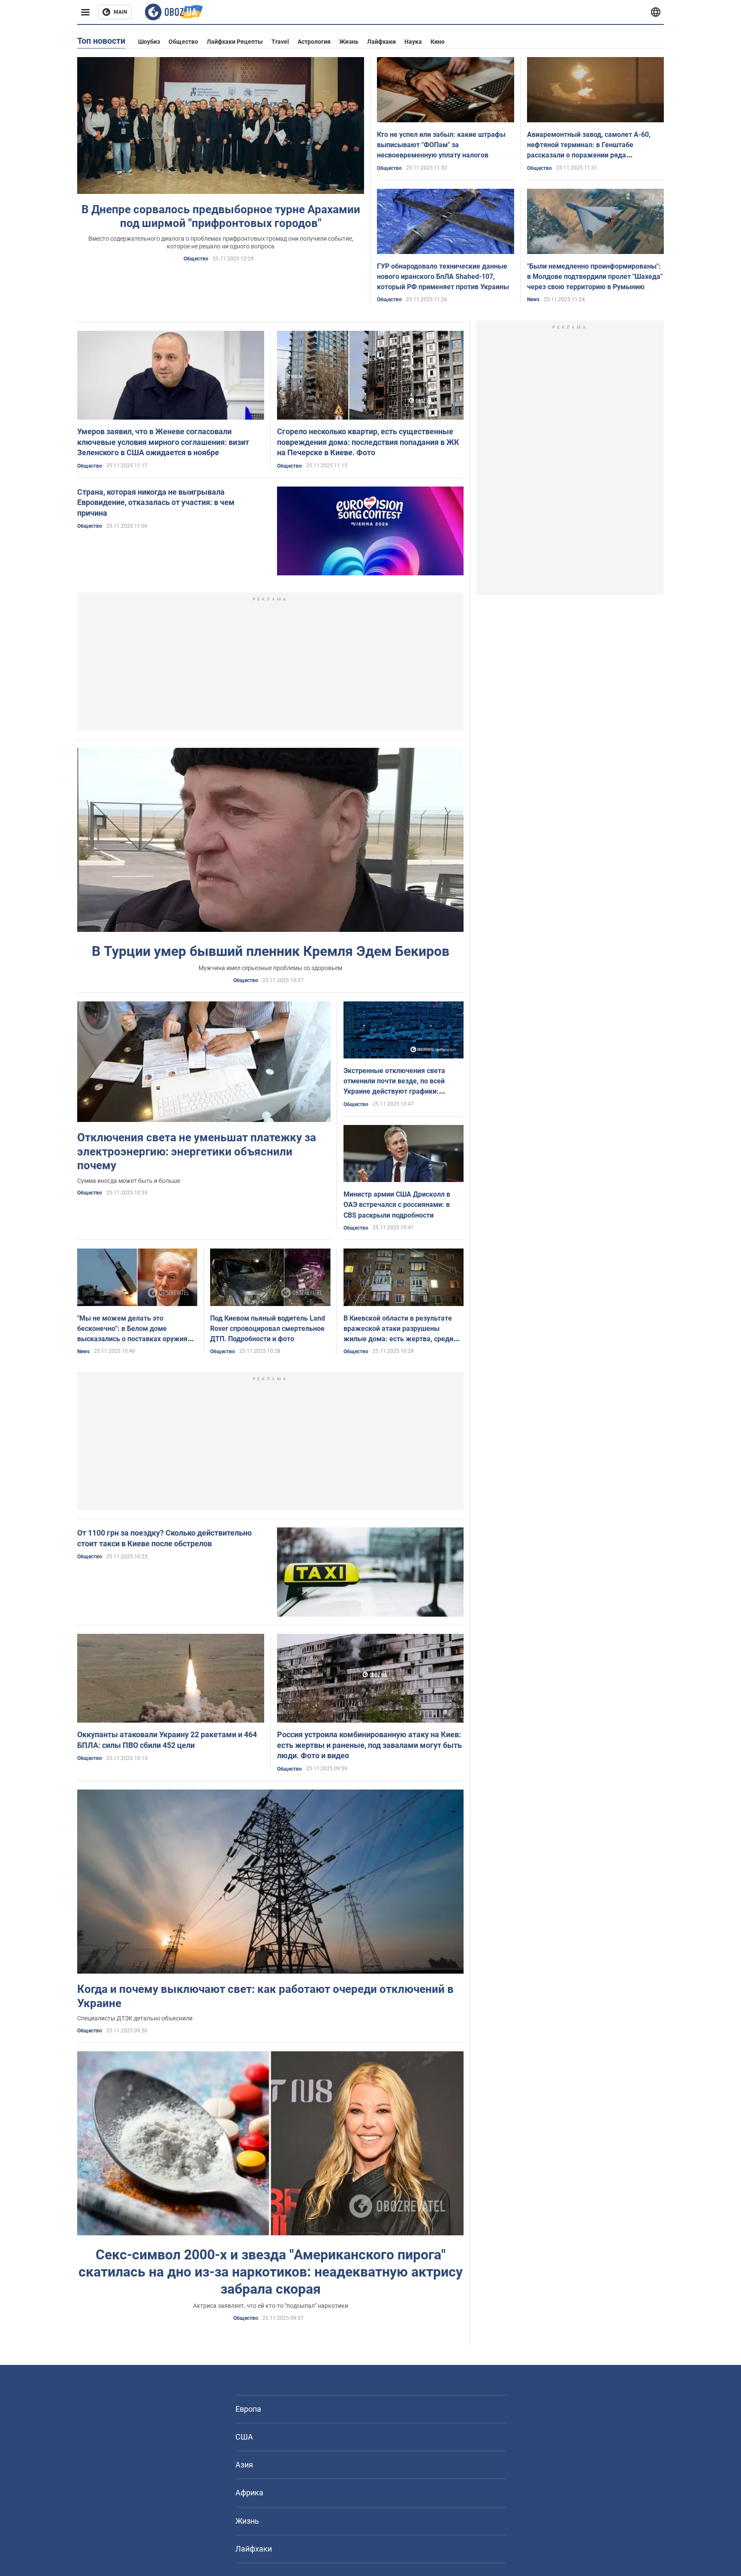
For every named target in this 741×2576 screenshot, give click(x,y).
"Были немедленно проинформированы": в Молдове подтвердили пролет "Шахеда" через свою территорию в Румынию (595, 277)
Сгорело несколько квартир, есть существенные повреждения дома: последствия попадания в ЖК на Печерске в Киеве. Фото (368, 442)
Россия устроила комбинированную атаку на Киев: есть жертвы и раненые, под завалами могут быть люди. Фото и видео (369, 1745)
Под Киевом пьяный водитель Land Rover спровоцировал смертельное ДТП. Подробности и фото (268, 1329)
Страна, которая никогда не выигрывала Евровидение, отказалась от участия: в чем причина (156, 502)
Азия (244, 2465)
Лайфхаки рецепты (235, 42)
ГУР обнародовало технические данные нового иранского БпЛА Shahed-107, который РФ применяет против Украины (443, 277)
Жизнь (349, 42)
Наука (413, 42)
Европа (248, 2409)
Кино (438, 42)
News (533, 299)
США (244, 2437)
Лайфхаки (381, 42)
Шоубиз (149, 42)
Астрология (314, 42)
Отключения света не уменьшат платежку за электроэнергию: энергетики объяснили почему (197, 1151)
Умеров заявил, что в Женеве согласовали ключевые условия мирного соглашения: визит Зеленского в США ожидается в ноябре (163, 442)
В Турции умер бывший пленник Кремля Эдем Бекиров (271, 951)
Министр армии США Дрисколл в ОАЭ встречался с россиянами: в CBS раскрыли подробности (397, 1205)
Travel (280, 42)
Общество (183, 42)
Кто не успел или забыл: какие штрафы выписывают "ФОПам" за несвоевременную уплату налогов (441, 145)
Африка (249, 2493)
